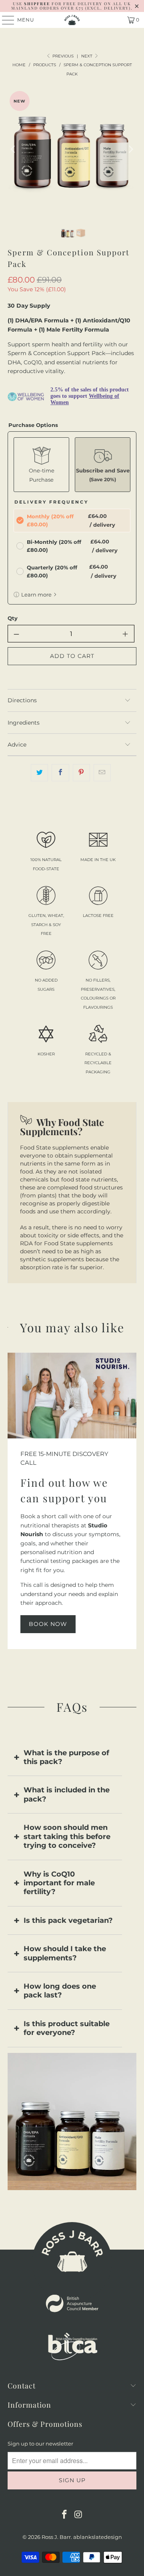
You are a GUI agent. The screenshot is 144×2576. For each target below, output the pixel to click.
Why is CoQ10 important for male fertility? (59, 1883)
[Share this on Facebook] (60, 772)
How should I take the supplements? (65, 1953)
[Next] (130, 149)
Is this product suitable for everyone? (67, 2028)
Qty (13, 618)
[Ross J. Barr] (72, 20)
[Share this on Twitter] (39, 772)
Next (87, 56)
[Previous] (14, 149)
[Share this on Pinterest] (81, 772)
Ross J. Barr (56, 2537)
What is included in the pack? (67, 1794)
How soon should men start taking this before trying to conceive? (67, 1836)
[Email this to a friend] (102, 772)
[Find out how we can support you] (72, 1396)
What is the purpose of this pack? (66, 1757)
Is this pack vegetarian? (68, 1920)
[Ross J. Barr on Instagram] (79, 2515)
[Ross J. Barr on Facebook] (65, 2515)
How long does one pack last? (60, 1991)
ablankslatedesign (98, 2537)
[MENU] (4, 20)
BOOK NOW (48, 1624)
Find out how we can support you (64, 1490)
